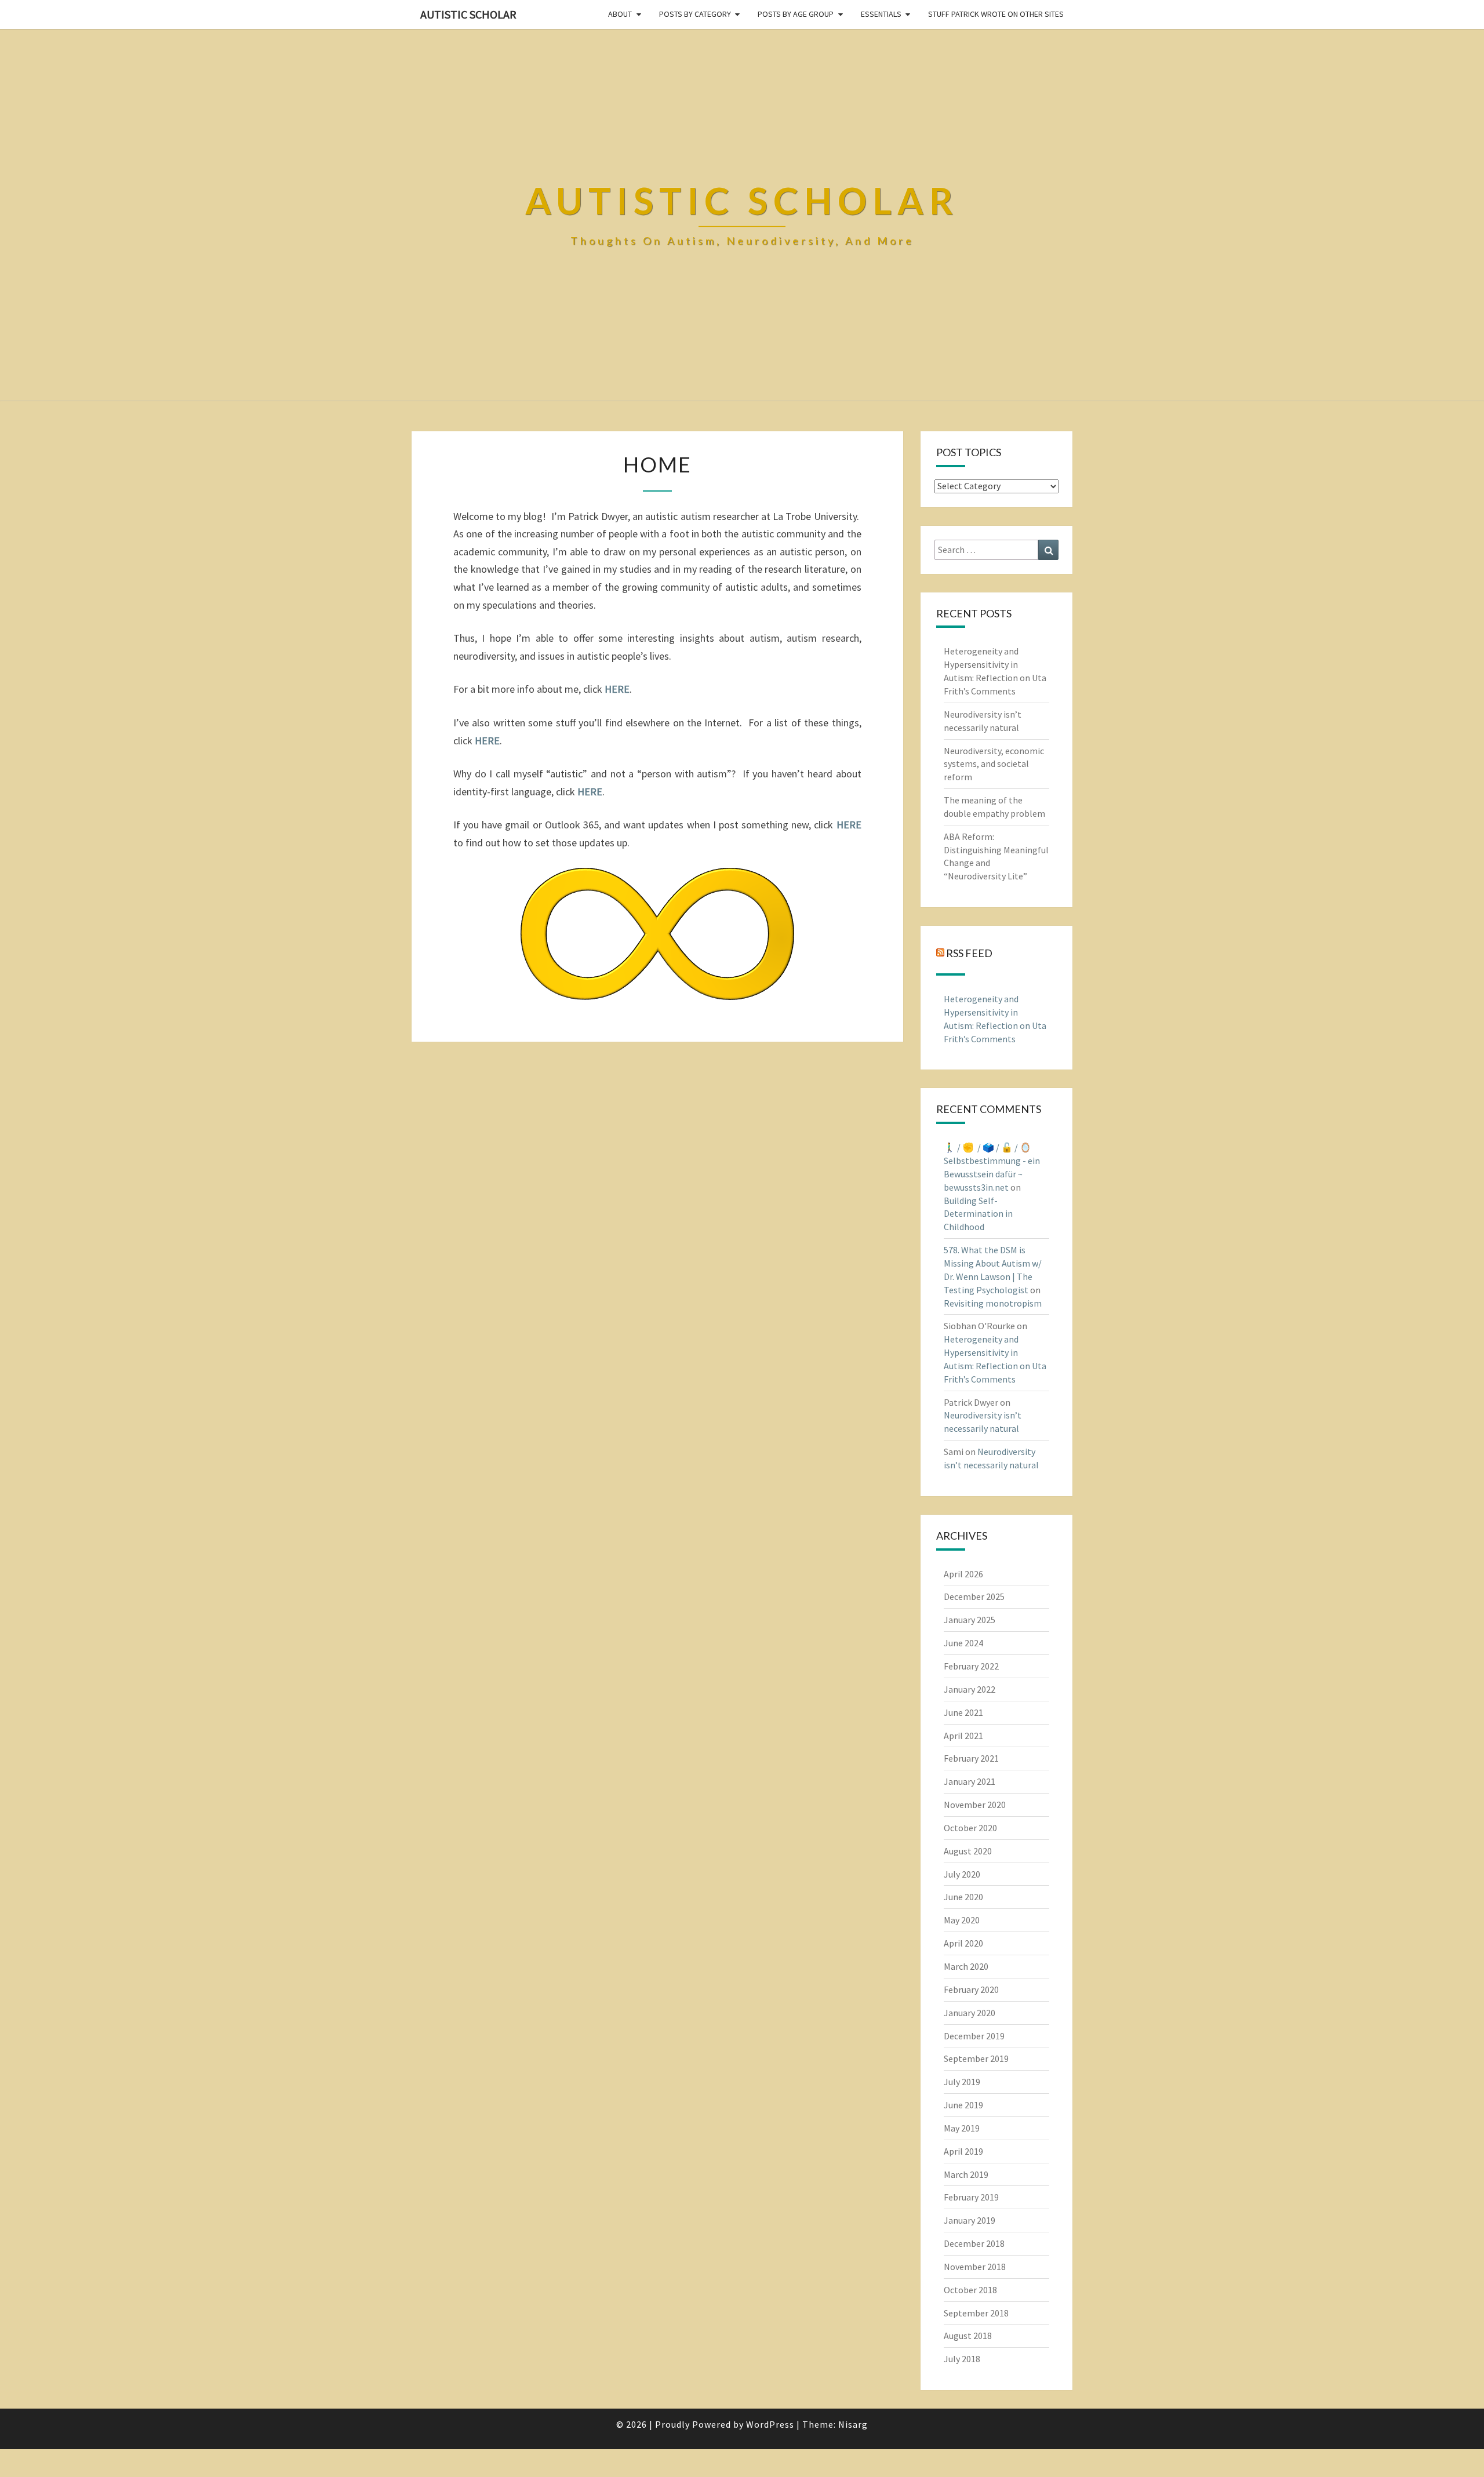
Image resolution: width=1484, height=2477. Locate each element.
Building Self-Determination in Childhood (978, 1214)
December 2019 (974, 2036)
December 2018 (974, 2243)
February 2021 (971, 1758)
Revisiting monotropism (993, 1303)
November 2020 (975, 1805)
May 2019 (962, 2128)
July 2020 (962, 1874)
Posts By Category (695, 14)
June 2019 (963, 2105)
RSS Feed (969, 953)
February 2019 (971, 2197)
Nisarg (853, 2424)
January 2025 (970, 1620)
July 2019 (962, 2082)
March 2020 (966, 1966)
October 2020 (970, 1828)
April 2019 (963, 2151)
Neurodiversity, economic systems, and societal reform (994, 764)
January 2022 (970, 1689)
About (620, 14)
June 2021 (963, 1712)
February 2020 (971, 1989)
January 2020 (970, 2013)
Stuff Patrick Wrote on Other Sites (996, 14)
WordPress (770, 2424)
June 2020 (963, 1897)
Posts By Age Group (796, 14)
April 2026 (963, 1574)
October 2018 (970, 2290)
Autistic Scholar (468, 14)
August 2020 (968, 1851)
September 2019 (976, 2058)
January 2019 (970, 2220)
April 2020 (963, 1943)
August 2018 (968, 2336)
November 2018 (975, 2267)
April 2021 (963, 1736)
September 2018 (976, 2313)
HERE (849, 825)
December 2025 (974, 1596)
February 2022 (971, 1666)
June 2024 (963, 1643)
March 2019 (966, 2174)
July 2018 (962, 2359)
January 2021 (970, 1781)
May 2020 (962, 1920)
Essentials (881, 14)
